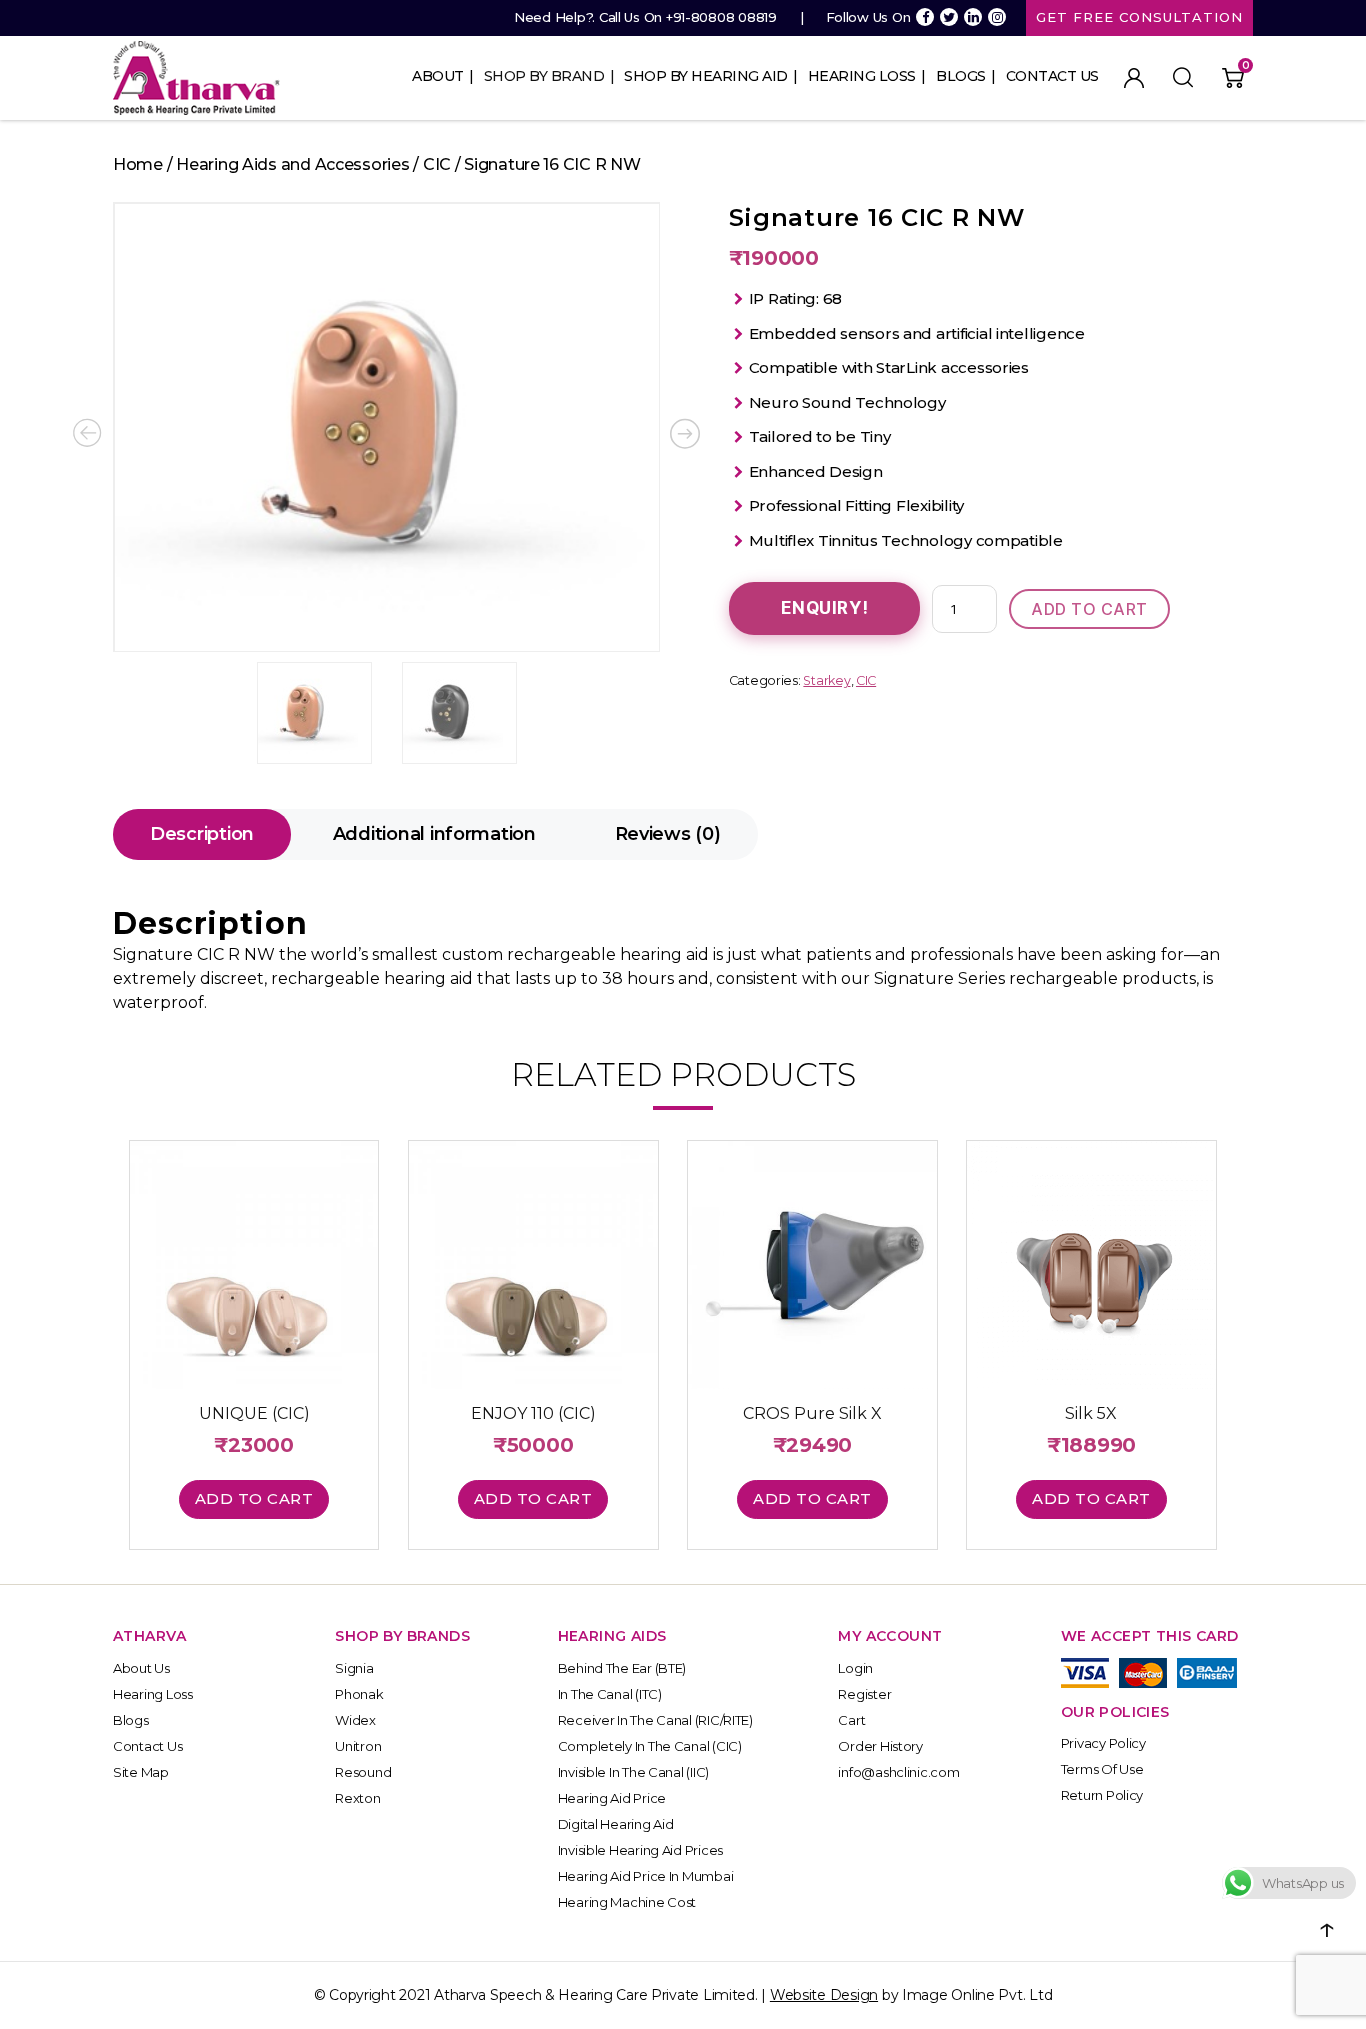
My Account (1134, 78)
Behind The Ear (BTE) (622, 1668)
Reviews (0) (668, 834)
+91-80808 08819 (721, 17)
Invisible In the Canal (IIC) (633, 1772)
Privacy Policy (1103, 1743)
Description (202, 834)
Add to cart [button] (254, 1498)
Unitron (358, 1746)
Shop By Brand (544, 76)
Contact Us (1052, 76)
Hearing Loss (862, 76)
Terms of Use (1102, 1769)
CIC (437, 164)
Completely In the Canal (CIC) (650, 1746)
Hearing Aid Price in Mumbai (646, 1876)
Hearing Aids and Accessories (292, 164)
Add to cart (1089, 609)
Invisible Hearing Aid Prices (640, 1850)
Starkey (826, 680)
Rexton (357, 1798)
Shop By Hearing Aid (706, 76)
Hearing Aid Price (612, 1798)
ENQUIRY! (825, 608)
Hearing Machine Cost (627, 1902)
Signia (354, 1668)
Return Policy (1102, 1795)
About (438, 76)
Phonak (359, 1694)
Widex (355, 1720)
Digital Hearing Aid (616, 1824)
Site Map (141, 1772)
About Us (141, 1668)
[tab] (202, 834)
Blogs (961, 76)
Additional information (434, 834)
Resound (363, 1772)
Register (864, 1694)
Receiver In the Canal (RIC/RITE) (655, 1720)
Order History (880, 1746)
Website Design (824, 1995)
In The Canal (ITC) (610, 1694)
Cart (851, 1720)
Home (138, 164)
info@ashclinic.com (898, 1772)
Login (855, 1668)
